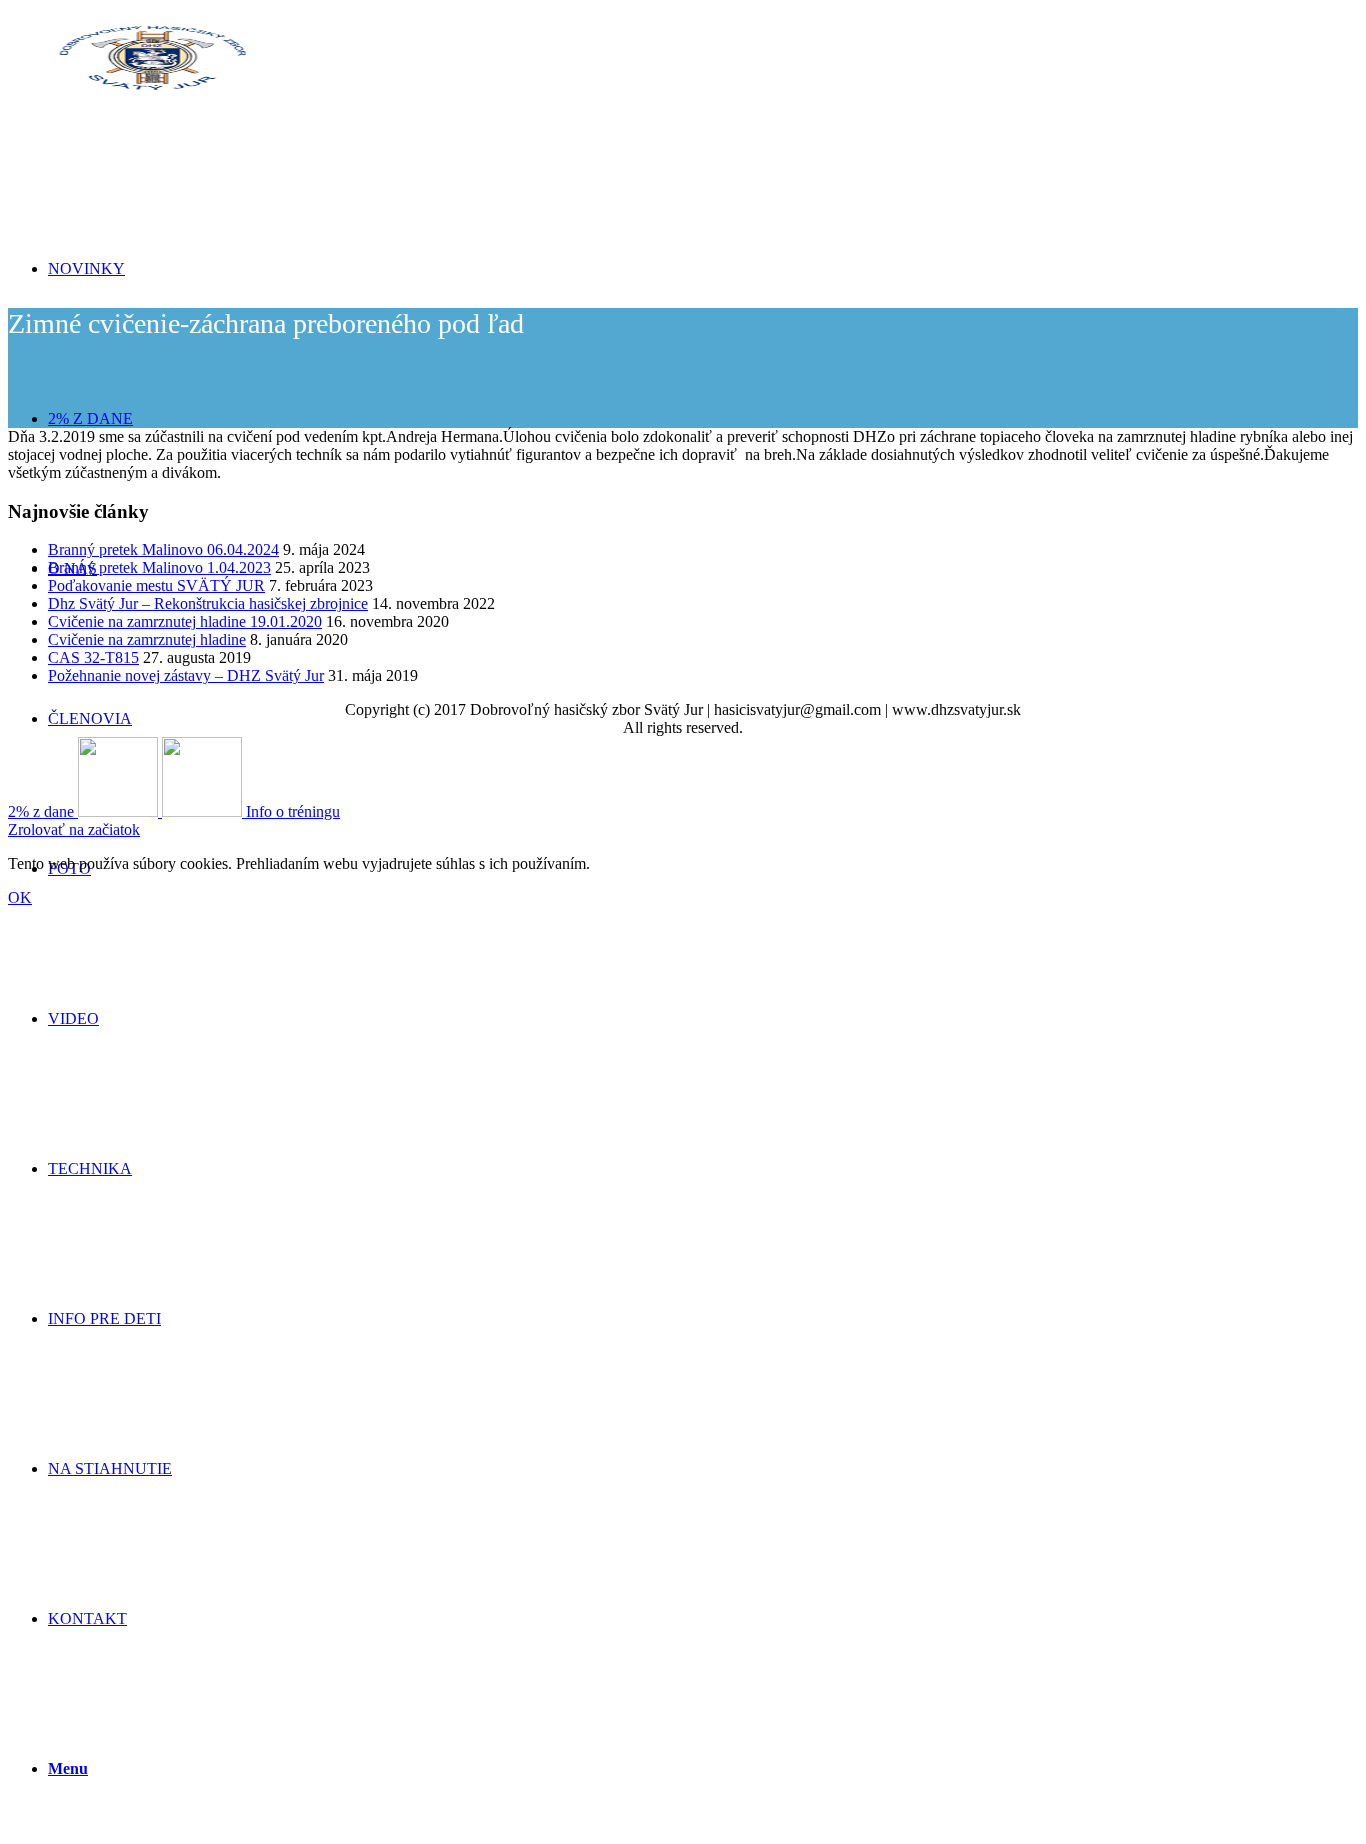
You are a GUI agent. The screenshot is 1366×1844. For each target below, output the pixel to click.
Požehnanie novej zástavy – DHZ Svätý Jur (186, 675)
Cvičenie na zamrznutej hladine (147, 639)
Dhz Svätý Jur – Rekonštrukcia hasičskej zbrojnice (208, 603)
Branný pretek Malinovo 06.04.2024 (163, 549)
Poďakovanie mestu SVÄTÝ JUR (156, 585)
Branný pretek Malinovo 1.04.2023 (159, 567)
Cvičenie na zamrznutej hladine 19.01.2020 (185, 621)
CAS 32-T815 (93, 657)
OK (20, 897)
